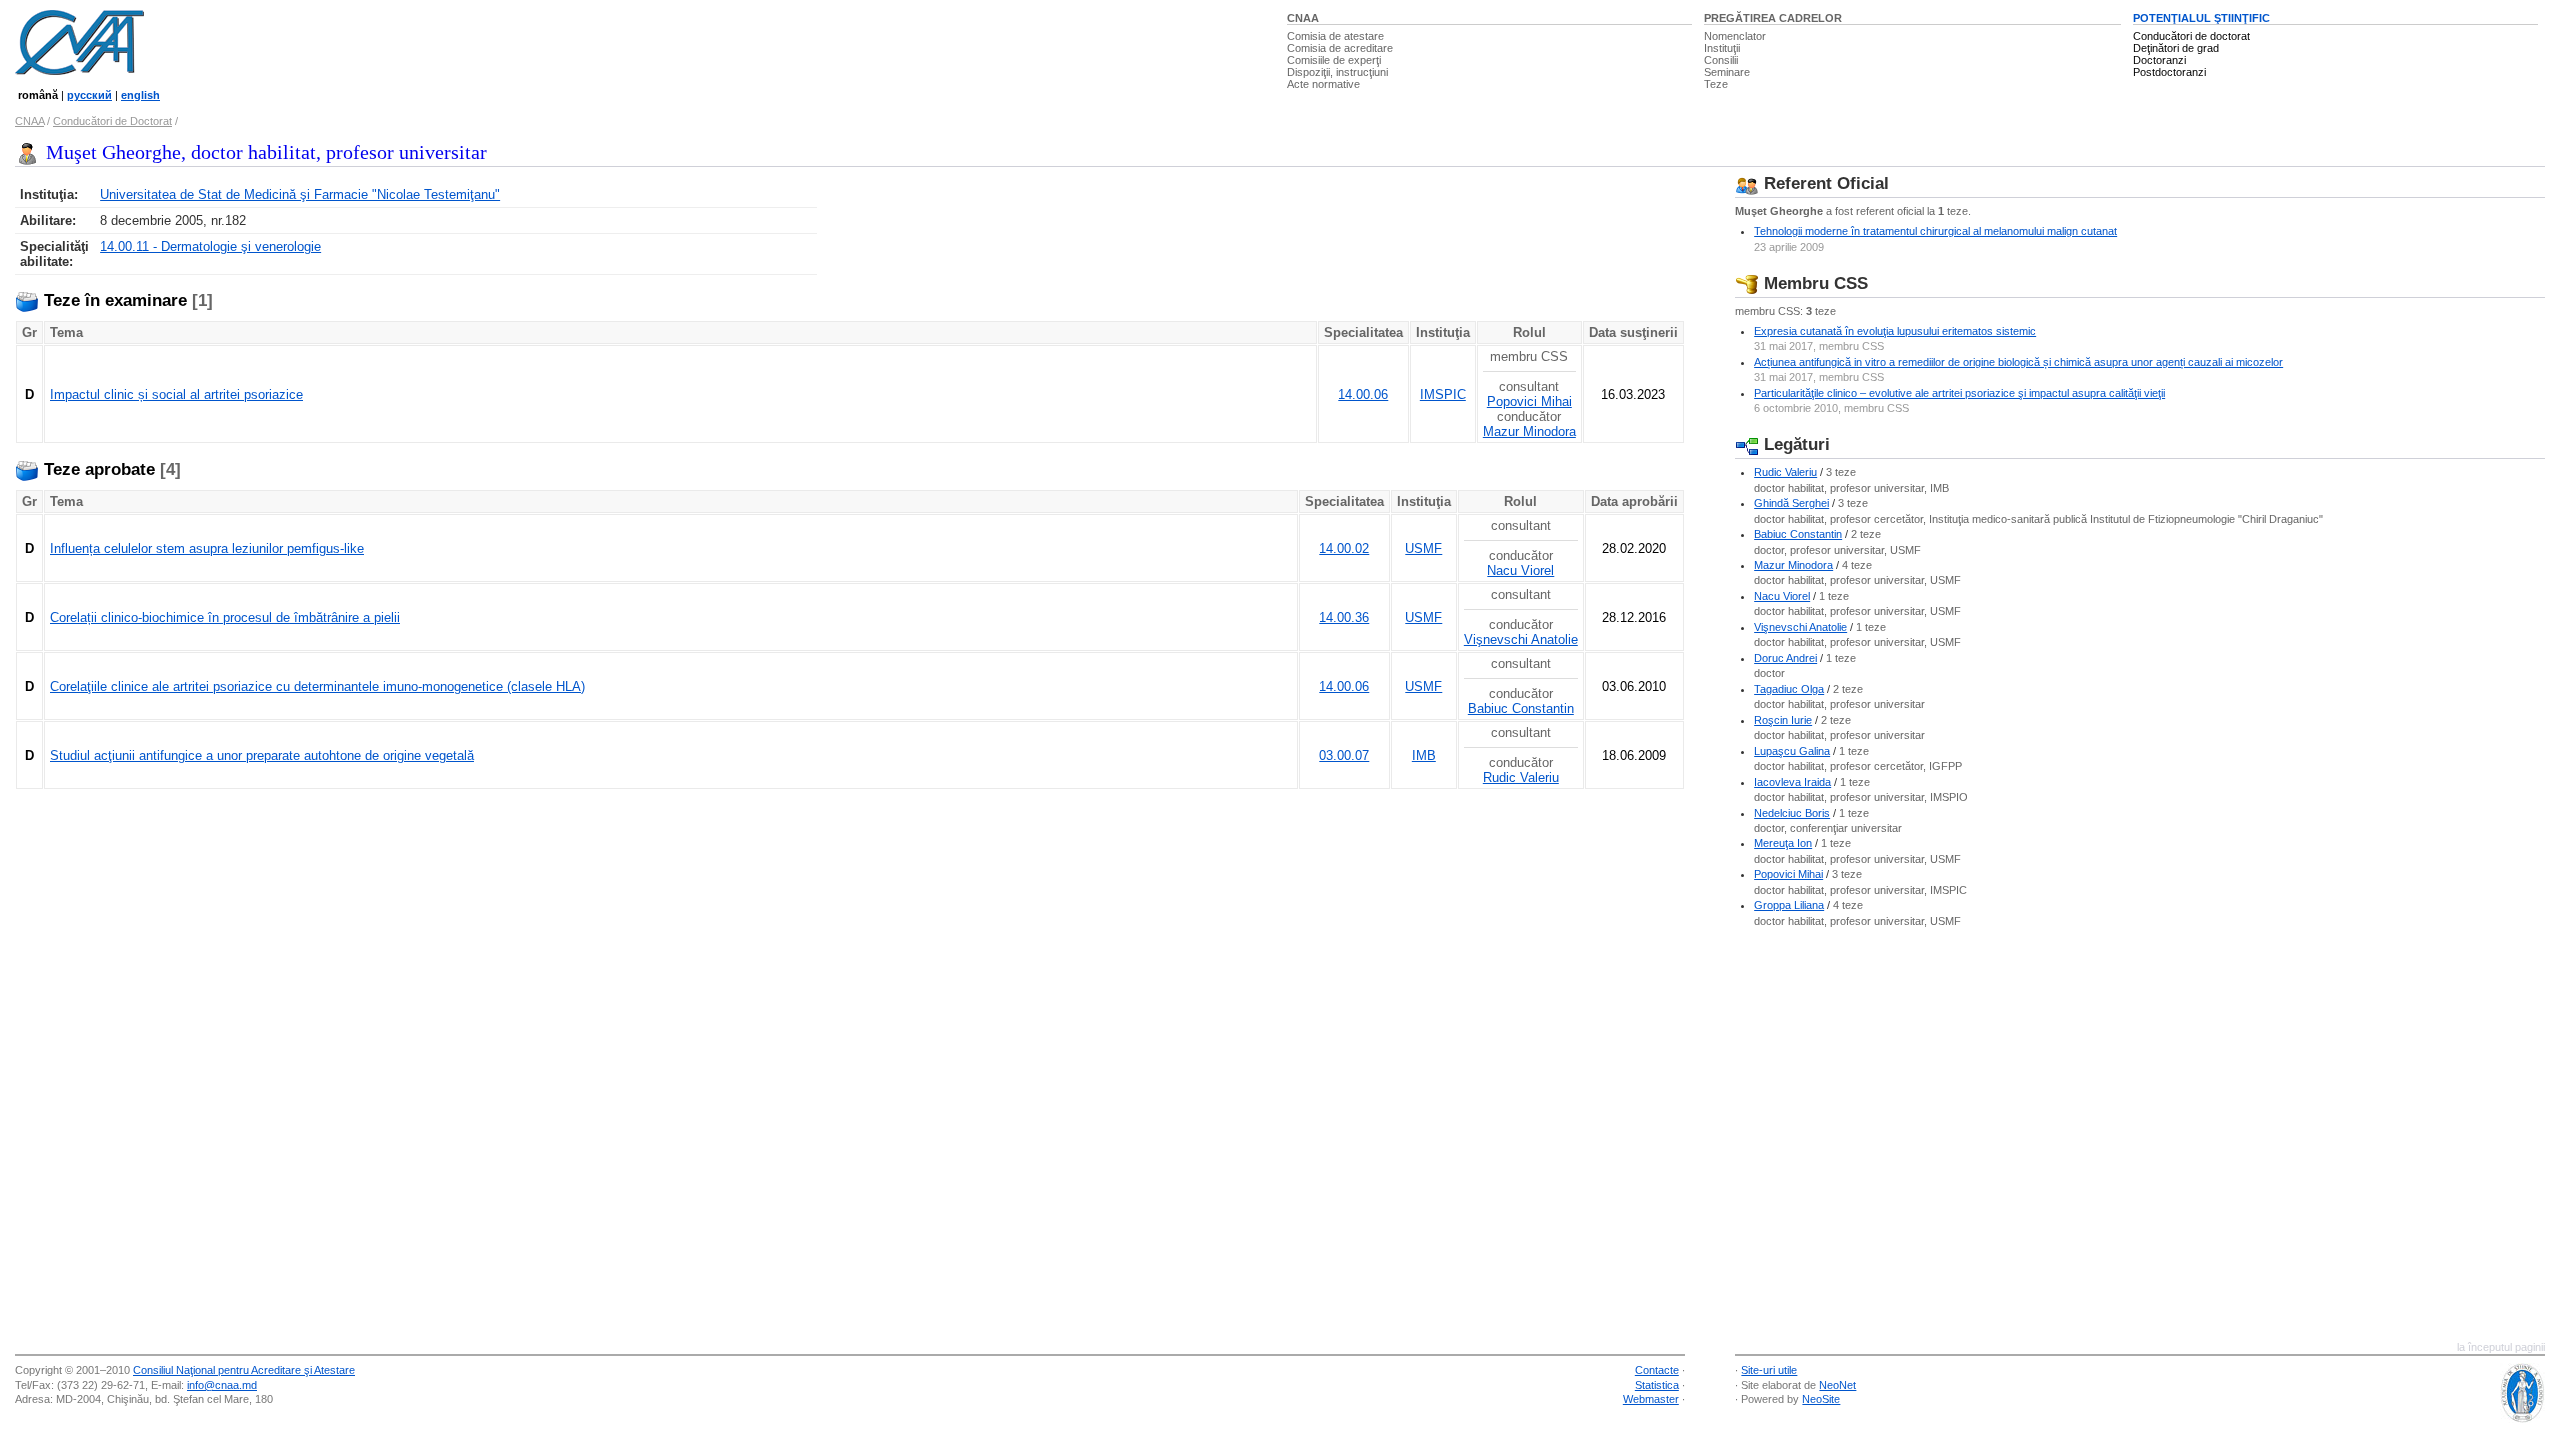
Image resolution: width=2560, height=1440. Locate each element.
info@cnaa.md (222, 1385)
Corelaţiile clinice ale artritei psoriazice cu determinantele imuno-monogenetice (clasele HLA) (317, 686)
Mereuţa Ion (1783, 843)
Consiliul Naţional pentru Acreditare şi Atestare (244, 1370)
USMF (1423, 548)
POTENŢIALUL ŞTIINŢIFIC (2201, 18)
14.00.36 (1344, 617)
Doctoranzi (2159, 60)
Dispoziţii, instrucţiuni (1337, 72)
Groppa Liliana (1789, 905)
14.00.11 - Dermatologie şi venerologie (210, 246)
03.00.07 (1344, 755)
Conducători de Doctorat (112, 121)
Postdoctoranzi (2169, 72)
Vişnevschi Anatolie (1521, 639)
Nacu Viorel (1520, 570)
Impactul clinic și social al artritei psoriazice (176, 394)
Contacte (1657, 1370)
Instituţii (1722, 48)
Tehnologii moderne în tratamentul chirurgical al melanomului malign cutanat (1935, 231)
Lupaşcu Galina (1792, 751)
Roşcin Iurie (1783, 720)
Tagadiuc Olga (1789, 689)
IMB (1424, 755)
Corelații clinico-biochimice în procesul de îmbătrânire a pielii (225, 617)
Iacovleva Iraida (1792, 782)
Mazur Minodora (1529, 431)
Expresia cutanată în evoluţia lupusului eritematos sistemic (1895, 331)
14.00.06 (1363, 394)
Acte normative (1323, 84)
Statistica (1657, 1385)
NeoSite (1821, 1399)
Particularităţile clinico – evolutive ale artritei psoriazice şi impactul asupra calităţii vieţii (1959, 393)
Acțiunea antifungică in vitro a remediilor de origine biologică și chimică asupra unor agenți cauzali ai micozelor (2018, 362)
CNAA (1303, 18)
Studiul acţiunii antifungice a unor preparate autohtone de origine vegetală (262, 755)
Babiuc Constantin (1521, 708)
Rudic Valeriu (1521, 777)
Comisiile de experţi (1334, 60)
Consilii (1721, 60)
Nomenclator (1735, 36)
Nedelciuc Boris (1792, 813)
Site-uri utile (1769, 1370)
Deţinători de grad (2176, 48)
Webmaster (1651, 1399)
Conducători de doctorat (2191, 36)
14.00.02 (1344, 548)
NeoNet (1837, 1385)
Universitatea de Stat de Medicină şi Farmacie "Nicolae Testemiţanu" (300, 194)
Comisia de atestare (1335, 36)
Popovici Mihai (1529, 401)
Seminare (1727, 72)
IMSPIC (1443, 394)
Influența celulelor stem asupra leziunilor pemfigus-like (207, 548)
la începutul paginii (2501, 1347)
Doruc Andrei (1785, 658)
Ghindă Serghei (1791, 503)
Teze (1716, 84)
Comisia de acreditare (1340, 48)
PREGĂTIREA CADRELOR (1773, 18)
